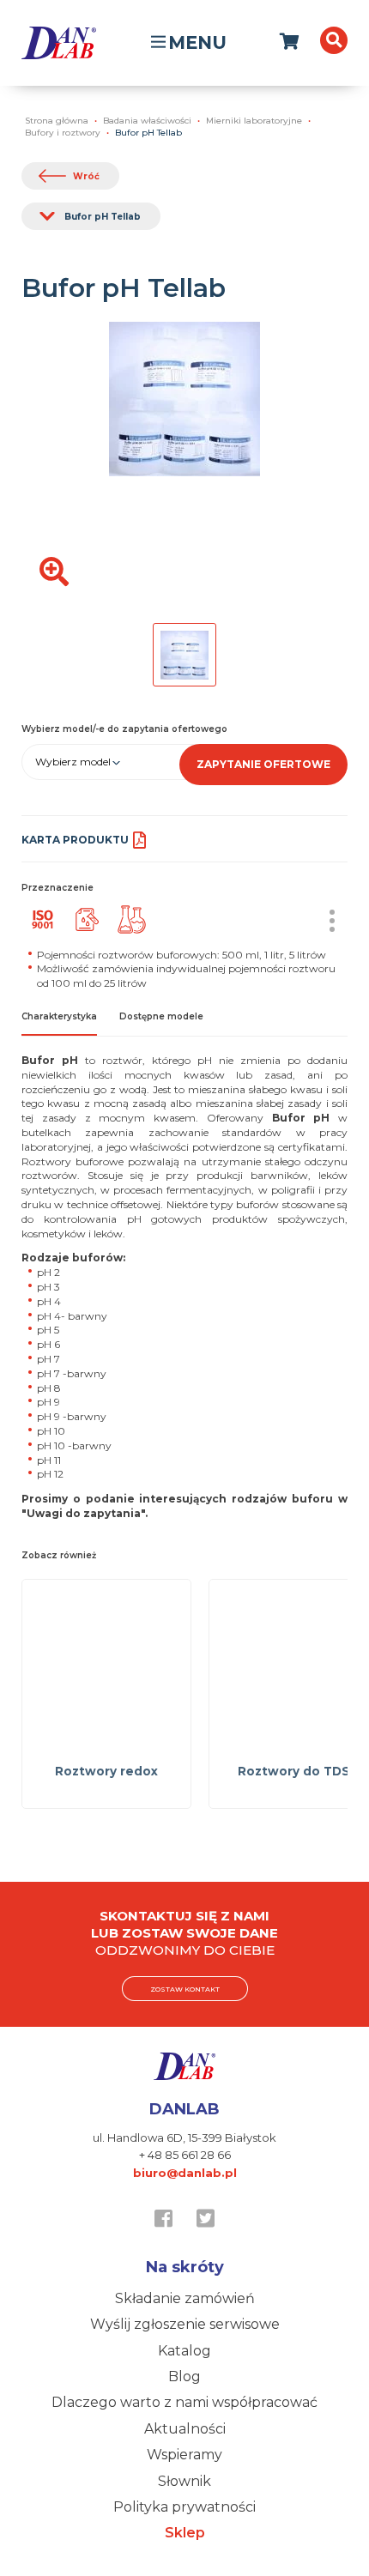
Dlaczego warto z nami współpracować (184, 2402)
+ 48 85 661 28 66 (185, 2155)
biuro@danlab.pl (185, 2173)
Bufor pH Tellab (103, 217)
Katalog (184, 2351)
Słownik (184, 2481)
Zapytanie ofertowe (263, 764)
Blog (184, 2376)
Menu (197, 42)
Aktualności (185, 2429)
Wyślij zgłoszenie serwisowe (185, 2324)
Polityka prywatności (184, 2507)
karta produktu (75, 840)
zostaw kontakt (185, 1989)
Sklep (185, 2533)
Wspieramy (184, 2455)
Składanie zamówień (185, 2298)
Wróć (86, 176)
